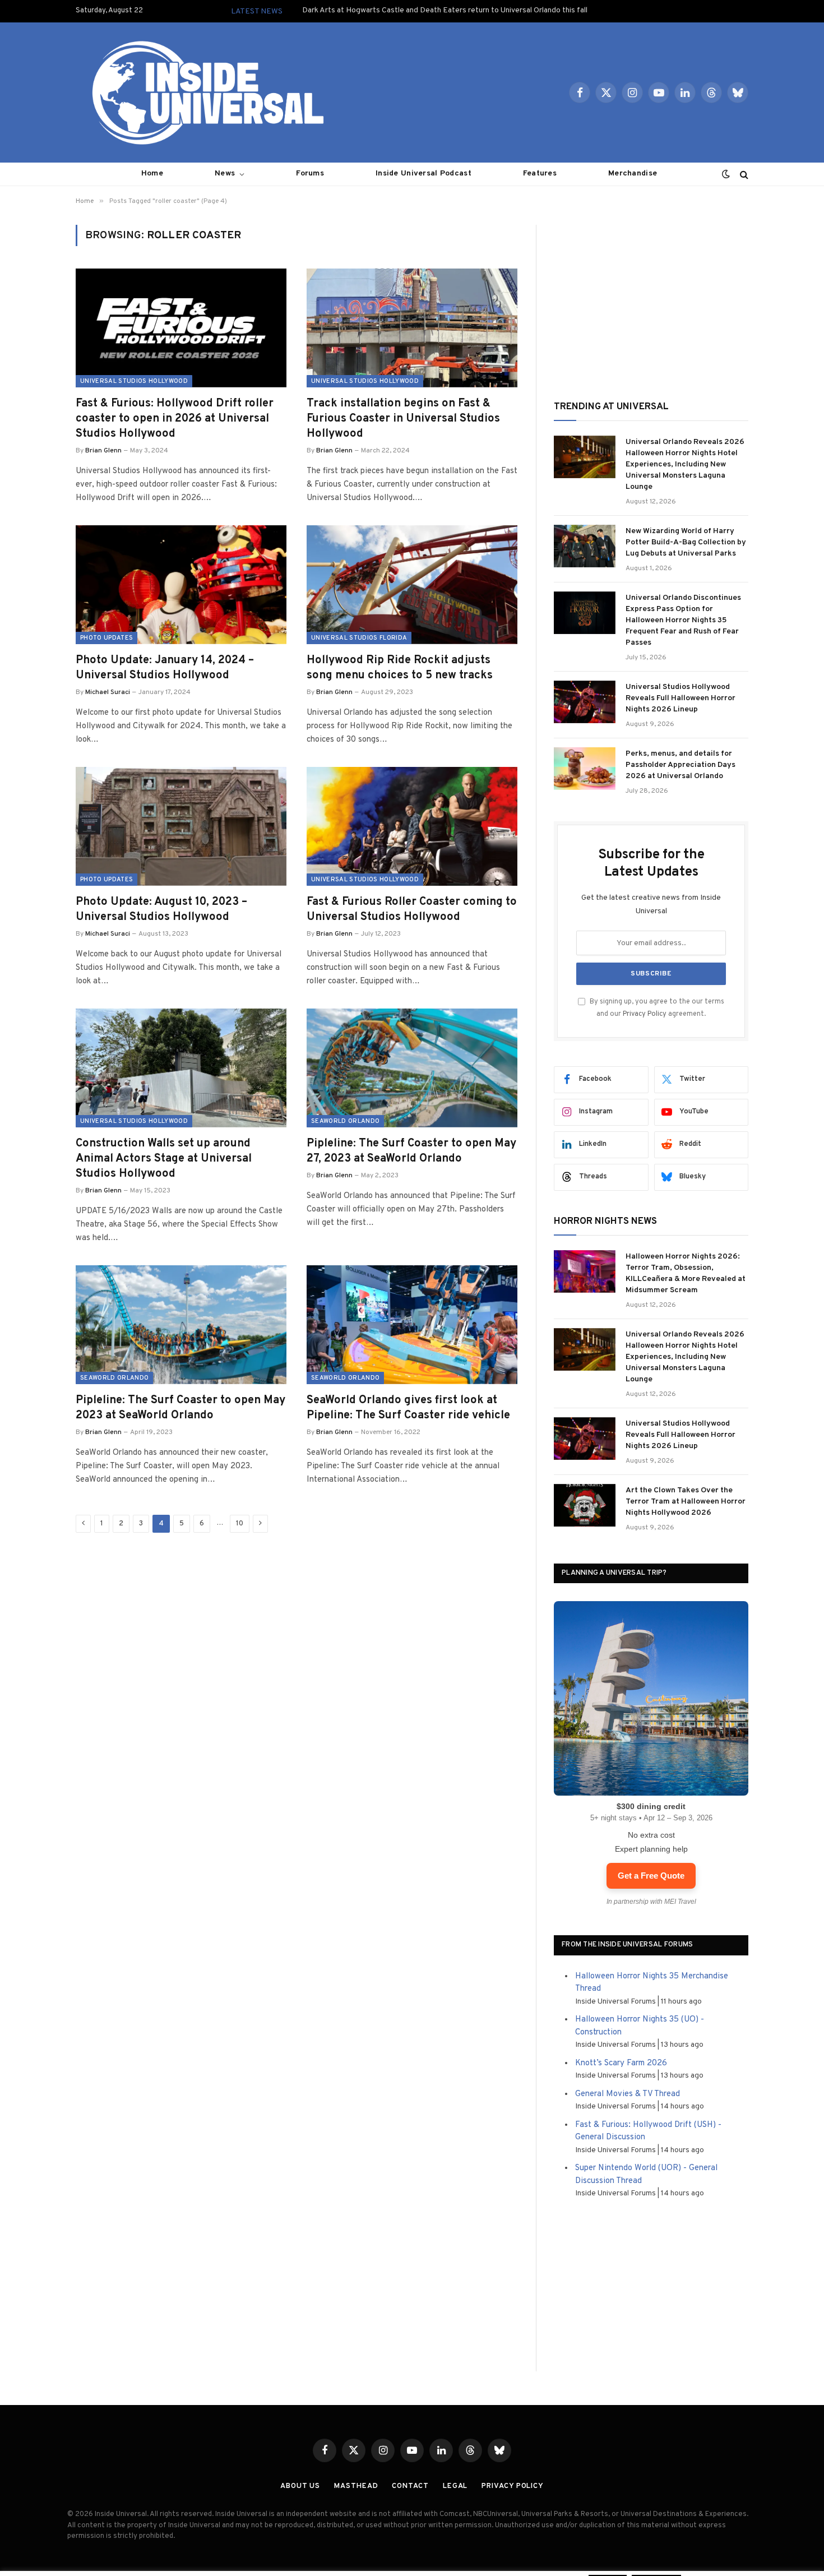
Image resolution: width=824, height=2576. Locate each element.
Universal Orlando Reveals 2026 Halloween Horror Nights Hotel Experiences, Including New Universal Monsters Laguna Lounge (685, 464)
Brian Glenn (103, 451)
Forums (310, 174)
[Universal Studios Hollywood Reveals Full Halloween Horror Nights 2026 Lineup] (585, 702)
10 (240, 1524)
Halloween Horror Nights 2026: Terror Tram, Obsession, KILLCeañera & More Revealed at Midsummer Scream (686, 1273)
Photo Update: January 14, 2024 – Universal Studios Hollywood (165, 668)
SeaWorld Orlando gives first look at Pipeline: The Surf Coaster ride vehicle (408, 1408)
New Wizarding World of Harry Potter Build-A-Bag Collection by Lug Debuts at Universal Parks (686, 542)
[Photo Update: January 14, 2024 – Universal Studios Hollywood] (181, 585)
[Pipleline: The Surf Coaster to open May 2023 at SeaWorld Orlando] (181, 1325)
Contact (410, 2486)
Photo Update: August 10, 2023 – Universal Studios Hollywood (161, 910)
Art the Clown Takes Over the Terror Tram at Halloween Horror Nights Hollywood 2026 (686, 1502)
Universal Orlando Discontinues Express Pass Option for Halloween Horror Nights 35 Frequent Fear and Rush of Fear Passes (683, 620)
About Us (300, 2486)
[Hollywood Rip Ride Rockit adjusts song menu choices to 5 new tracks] (412, 585)
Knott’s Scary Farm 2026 (621, 2063)
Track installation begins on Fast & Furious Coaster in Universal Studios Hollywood (403, 419)
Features (540, 174)
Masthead (356, 2486)
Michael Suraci (108, 692)
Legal (455, 2486)
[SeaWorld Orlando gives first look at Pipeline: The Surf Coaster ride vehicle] (412, 1325)
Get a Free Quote (651, 1876)
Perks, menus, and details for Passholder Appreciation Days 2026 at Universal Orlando (681, 765)
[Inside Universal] (203, 93)
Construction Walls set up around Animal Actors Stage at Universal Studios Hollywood (164, 1159)
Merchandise (633, 174)
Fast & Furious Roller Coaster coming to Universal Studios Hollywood (412, 910)
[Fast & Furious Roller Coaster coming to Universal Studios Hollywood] (412, 826)
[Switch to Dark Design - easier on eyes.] (726, 174)
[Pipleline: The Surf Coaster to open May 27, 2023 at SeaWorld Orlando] (412, 1068)
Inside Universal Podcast (423, 174)
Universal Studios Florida (359, 638)
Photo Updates (107, 638)
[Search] (743, 174)
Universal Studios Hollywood (134, 381)
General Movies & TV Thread (628, 2094)
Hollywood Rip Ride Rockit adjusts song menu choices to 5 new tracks (400, 668)
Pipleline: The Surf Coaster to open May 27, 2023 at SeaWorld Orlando (411, 1151)
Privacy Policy (645, 1014)
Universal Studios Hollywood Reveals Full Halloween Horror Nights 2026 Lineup (681, 698)
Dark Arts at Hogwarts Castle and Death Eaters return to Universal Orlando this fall (445, 10)
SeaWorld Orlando (345, 1121)
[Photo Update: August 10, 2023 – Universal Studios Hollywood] (181, 826)
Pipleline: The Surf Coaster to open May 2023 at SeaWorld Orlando (180, 1408)
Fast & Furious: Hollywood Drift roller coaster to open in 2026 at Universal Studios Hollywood (175, 419)
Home (152, 174)
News (225, 174)
